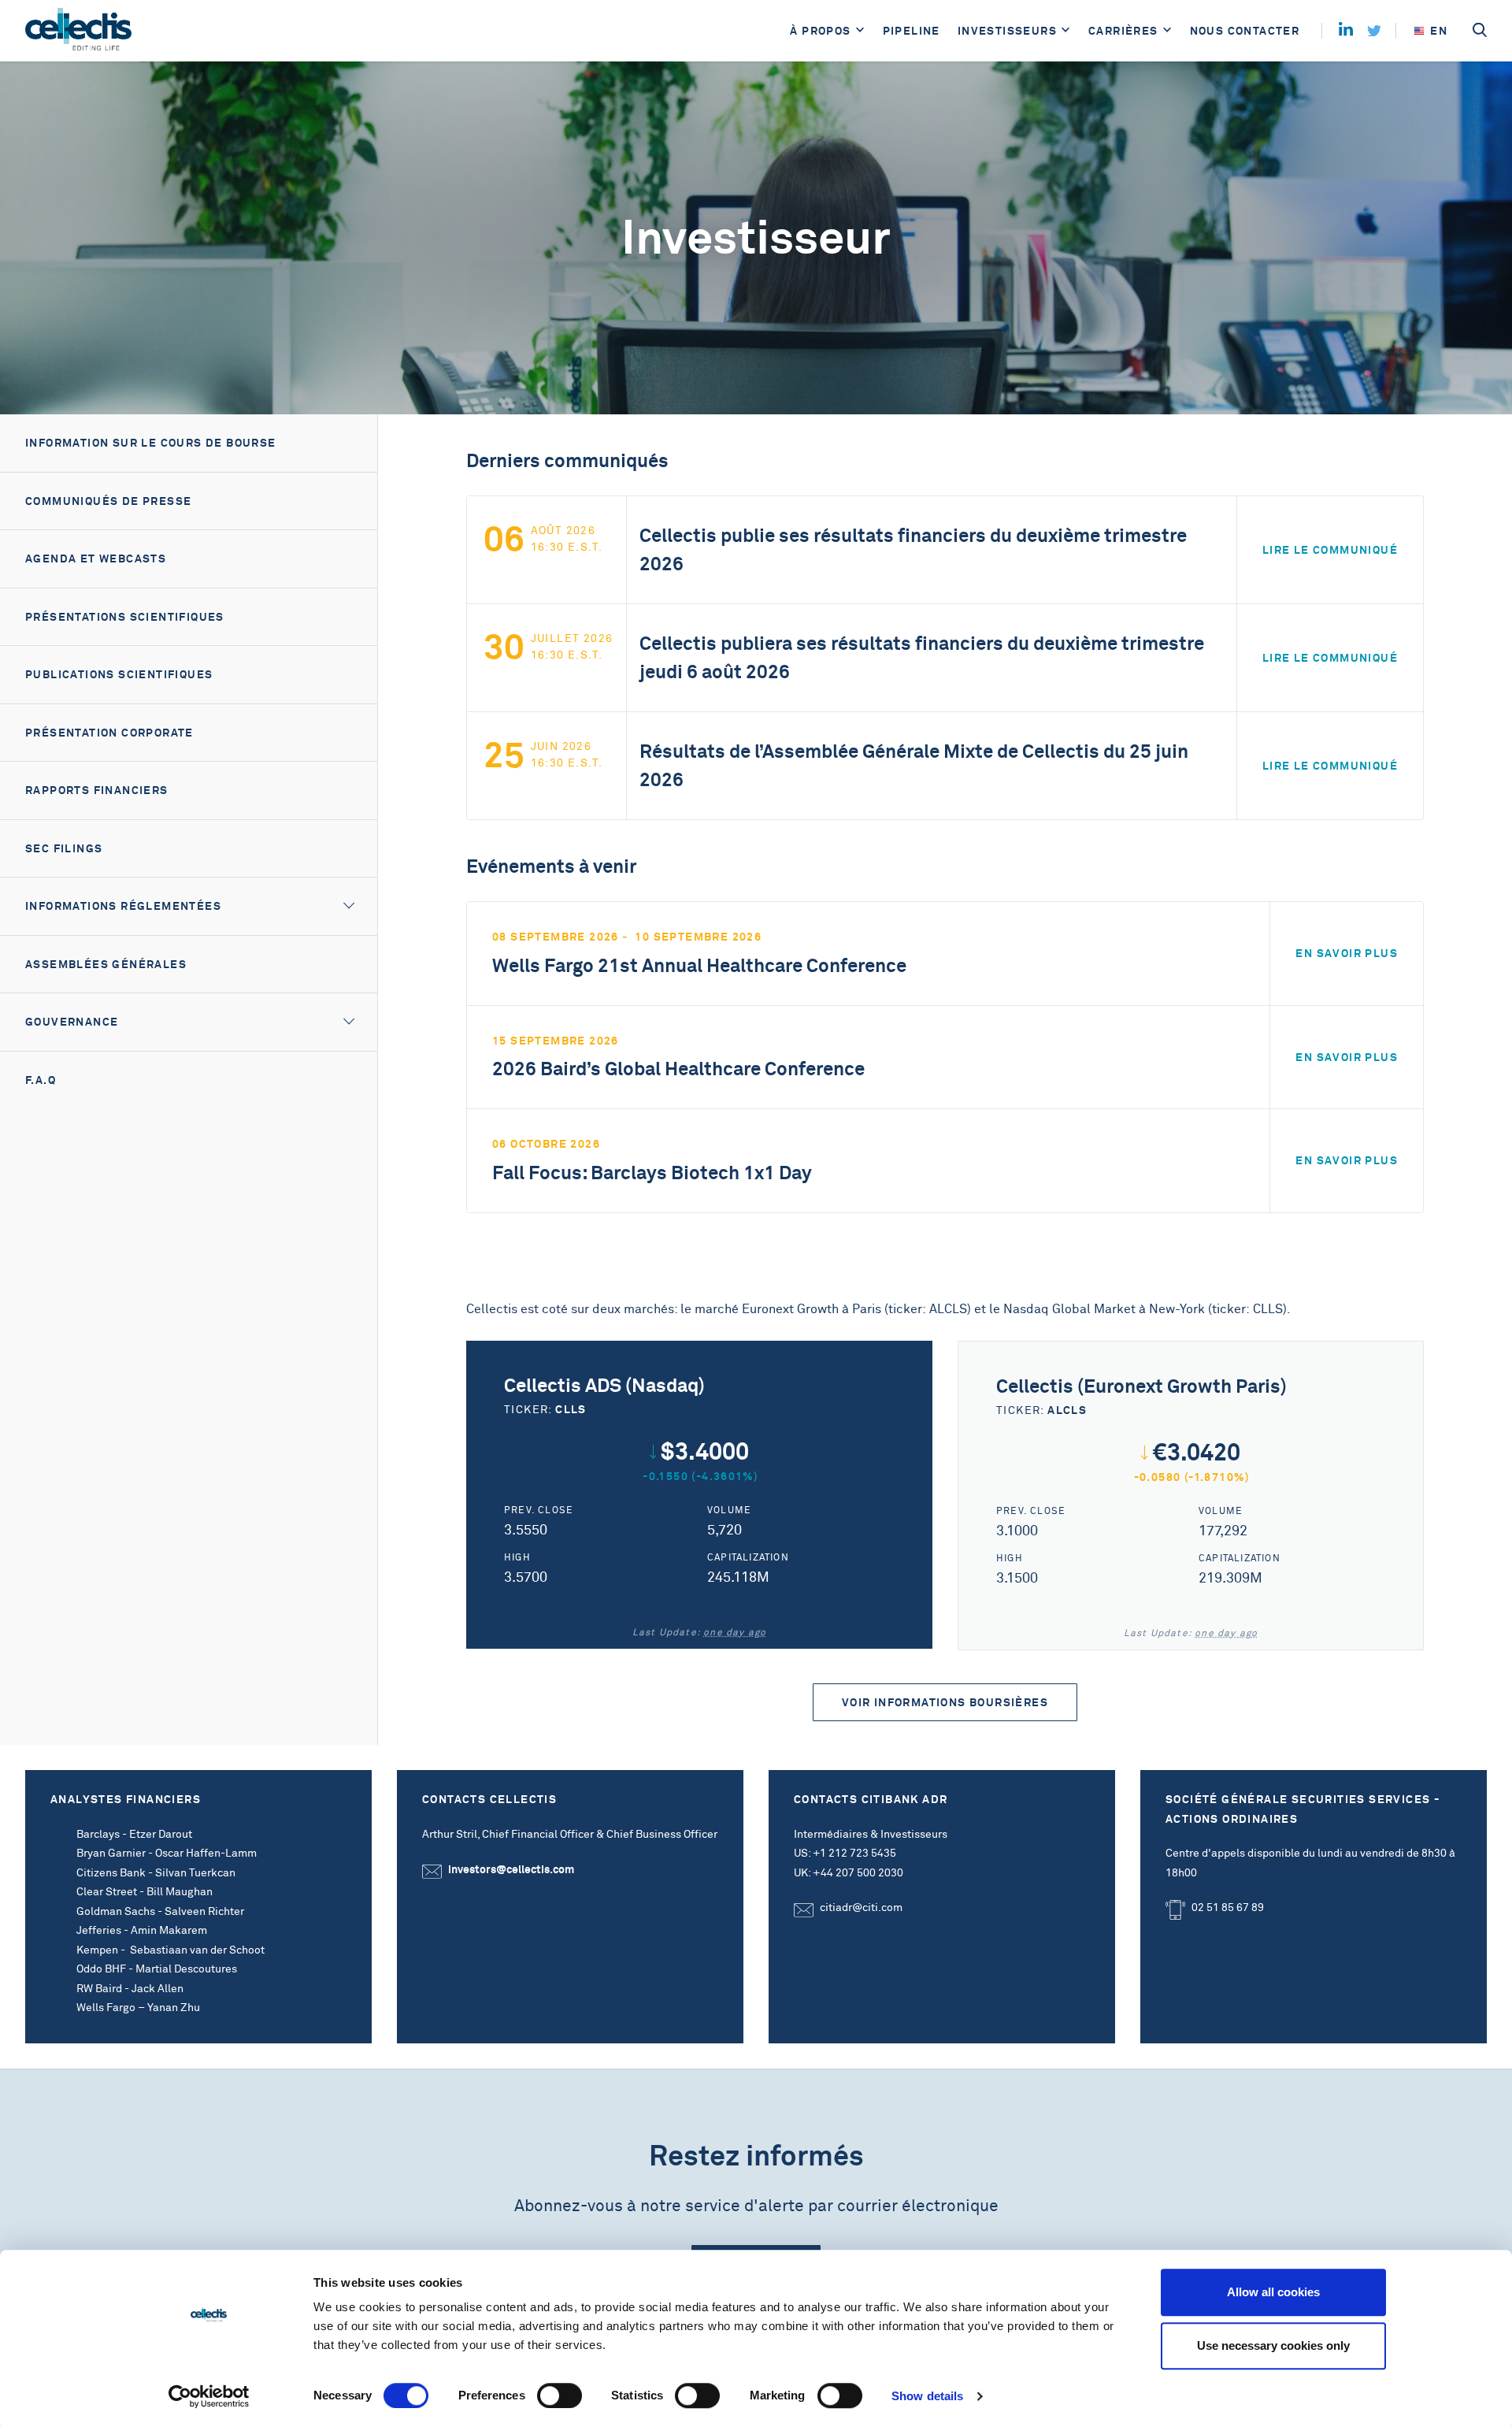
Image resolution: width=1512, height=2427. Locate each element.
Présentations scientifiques (125, 617)
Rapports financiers (97, 790)
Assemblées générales (106, 964)
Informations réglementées (123, 906)
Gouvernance (72, 1022)
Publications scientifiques (119, 674)
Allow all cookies (1273, 2292)
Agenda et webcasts (96, 559)
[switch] (560, 2395)
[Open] (860, 31)
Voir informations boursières (945, 1702)
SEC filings (64, 848)
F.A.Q (41, 1080)
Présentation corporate (109, 733)
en (1439, 31)
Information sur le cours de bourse (151, 443)
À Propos (820, 31)
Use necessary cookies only (1273, 2345)
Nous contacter (1245, 31)
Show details (927, 2396)
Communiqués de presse (108, 501)
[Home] (78, 31)
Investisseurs (1007, 31)
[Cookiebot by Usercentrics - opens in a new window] (209, 2396)
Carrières (1123, 31)
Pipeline (912, 31)
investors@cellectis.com (511, 1869)
